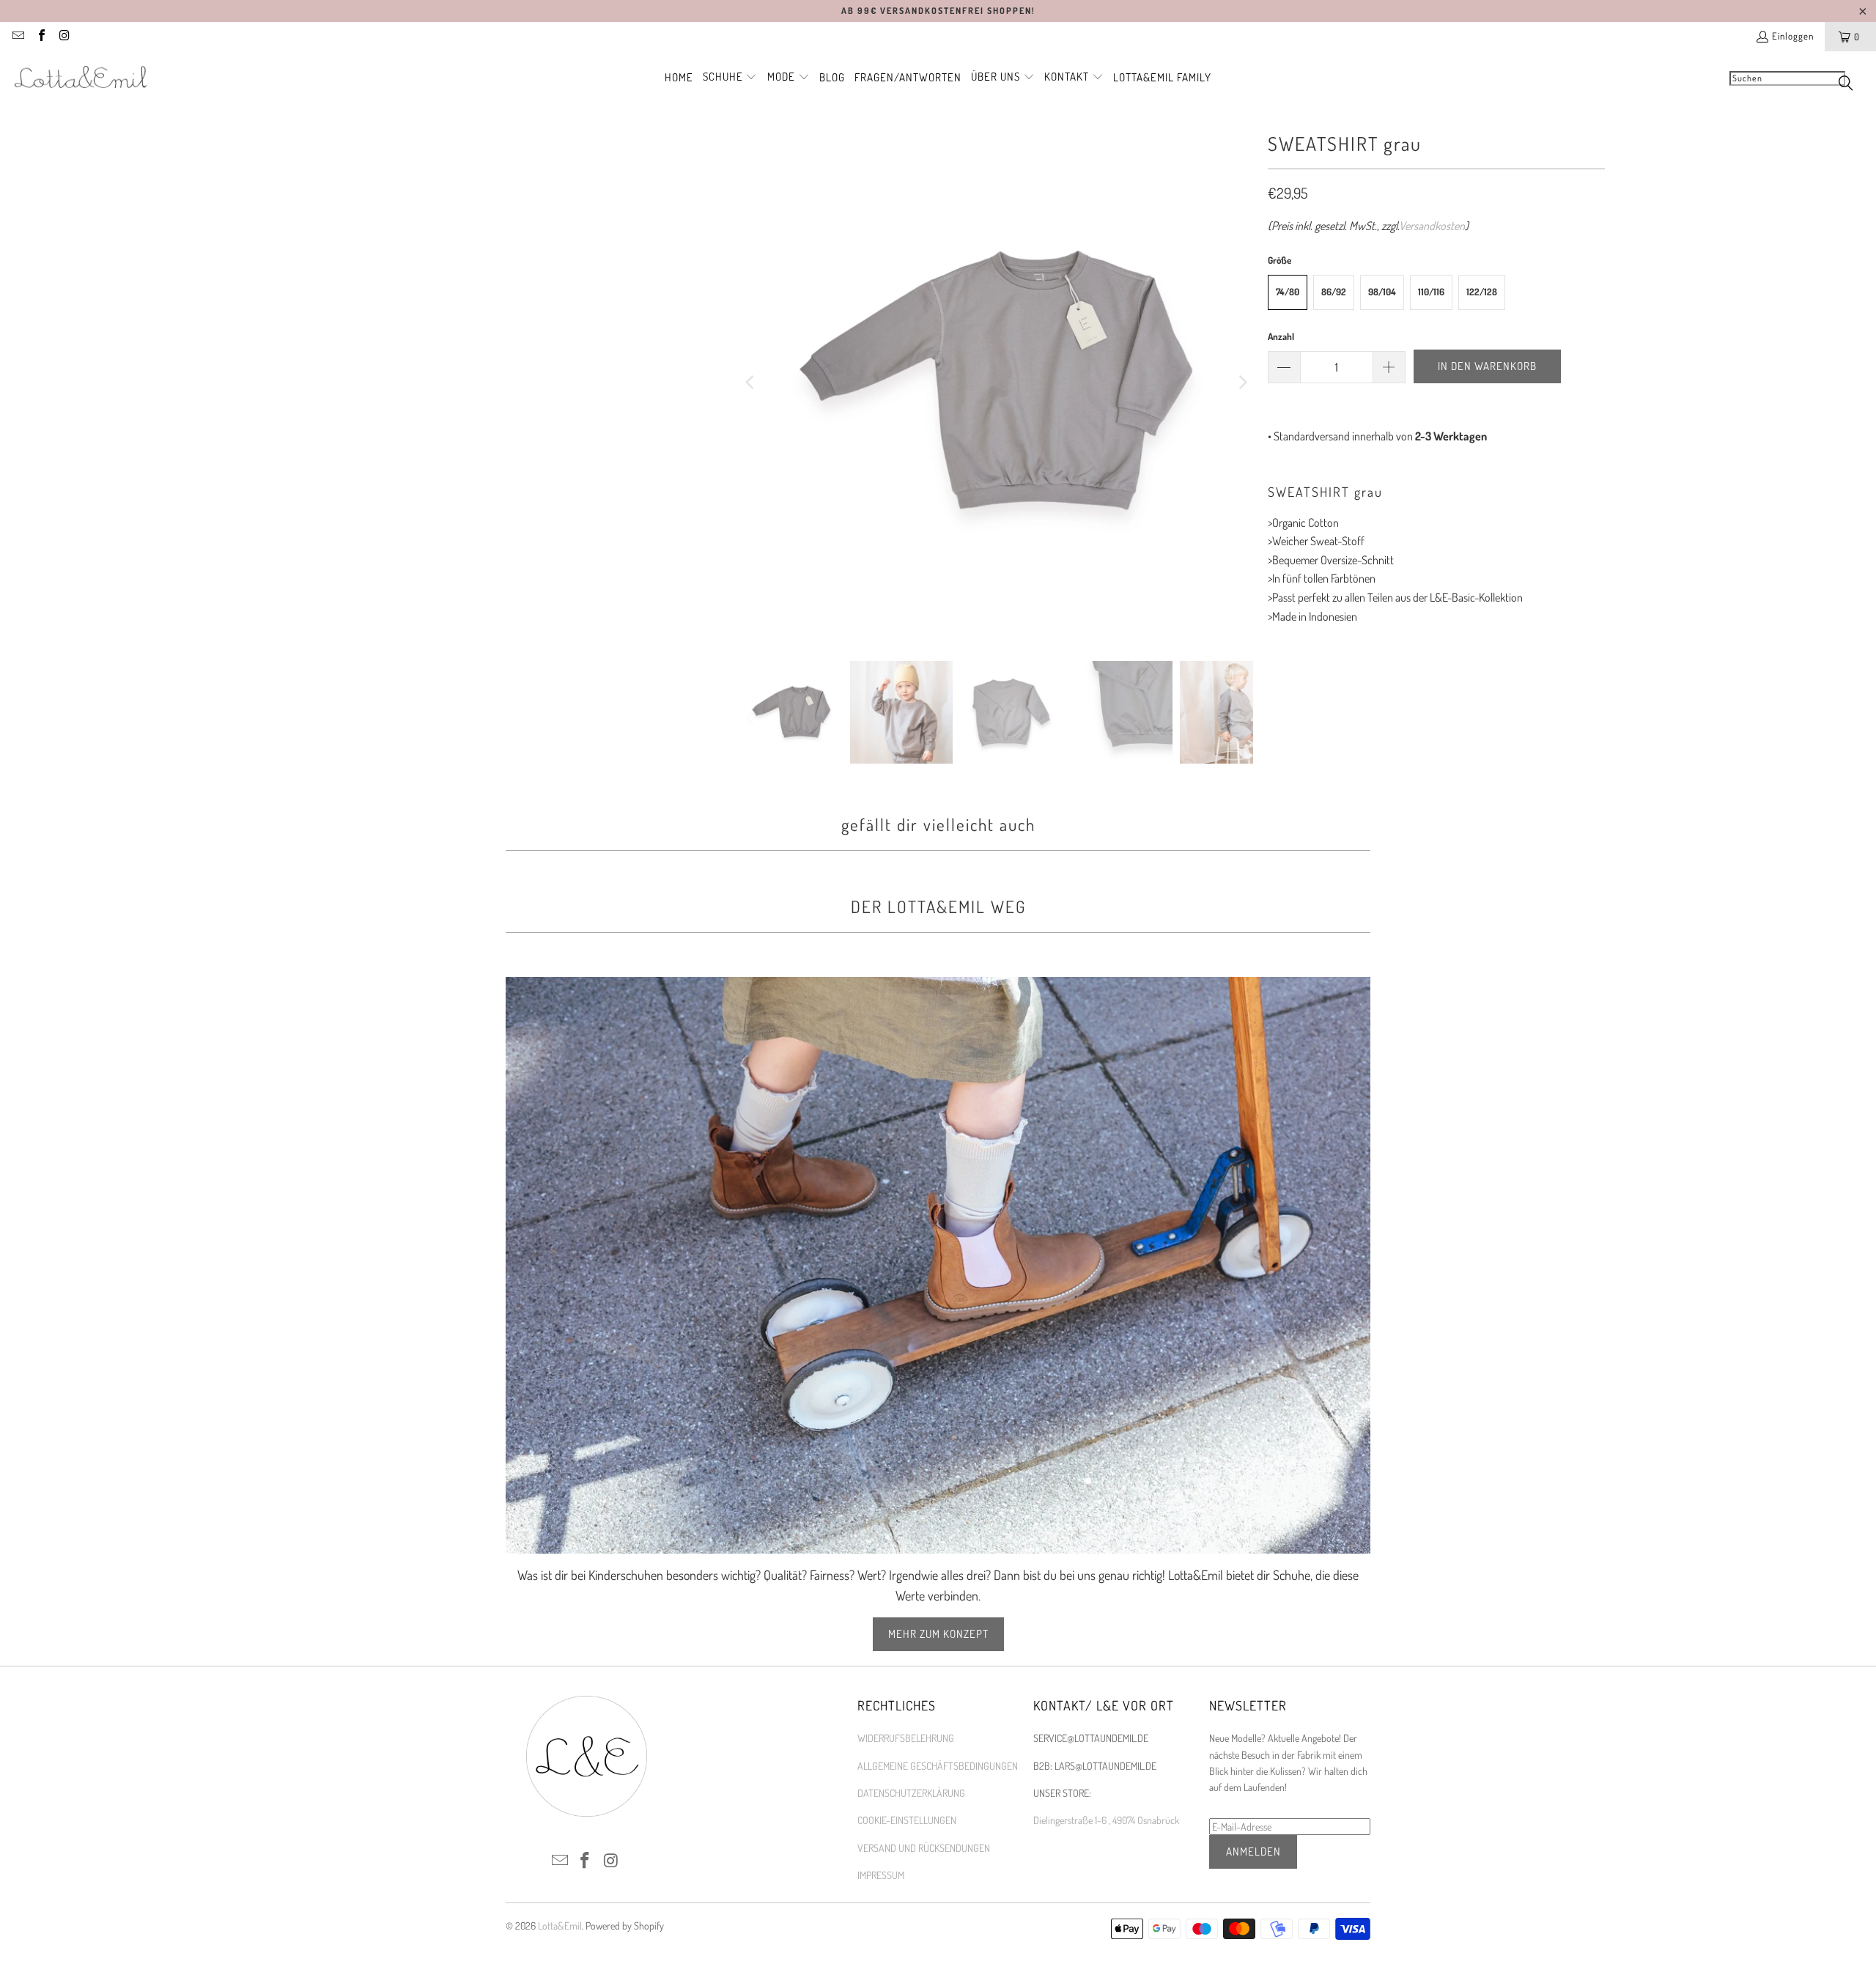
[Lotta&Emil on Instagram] (64, 37)
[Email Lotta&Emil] (18, 37)
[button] (730, 78)
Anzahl (1281, 336)
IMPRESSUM (881, 1875)
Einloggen (1793, 36)
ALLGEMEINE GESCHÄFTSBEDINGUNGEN (938, 1766)
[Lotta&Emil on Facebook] (40, 37)
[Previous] (751, 383)
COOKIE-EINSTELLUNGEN (907, 1820)
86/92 (1334, 292)
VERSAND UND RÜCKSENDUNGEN (924, 1848)
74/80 (1288, 292)
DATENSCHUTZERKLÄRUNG (911, 1793)
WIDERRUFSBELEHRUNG (906, 1738)
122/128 (1482, 292)
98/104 (1382, 292)
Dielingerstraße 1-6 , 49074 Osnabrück (1106, 1820)
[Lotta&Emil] (81, 78)
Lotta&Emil (560, 1926)
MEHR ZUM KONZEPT (938, 1634)
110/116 (1431, 292)
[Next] (1242, 383)
